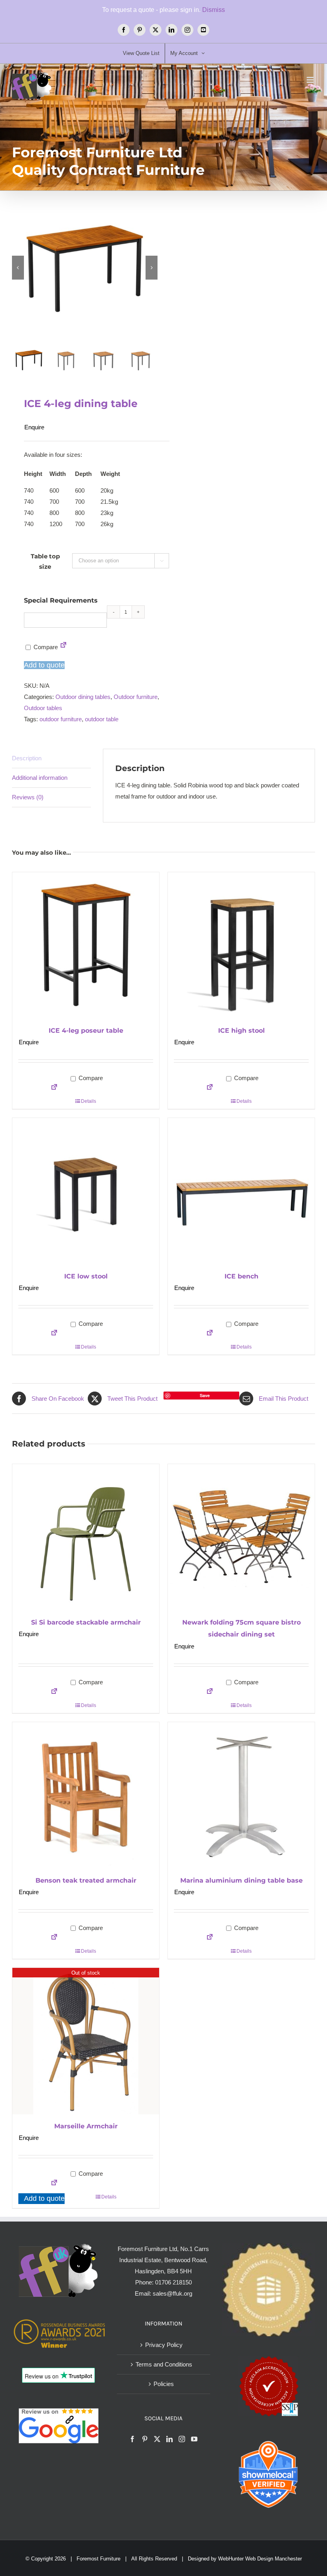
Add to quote (44, 665)
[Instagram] (182, 2439)
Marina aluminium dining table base (241, 1880)
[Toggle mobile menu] (311, 80)
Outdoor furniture (136, 697)
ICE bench (241, 1276)
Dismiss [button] (214, 10)
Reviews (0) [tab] (28, 797)
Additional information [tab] (40, 778)
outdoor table (102, 719)
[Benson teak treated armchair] (86, 1795)
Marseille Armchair (86, 2126)
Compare (45, 647)
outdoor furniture (61, 719)
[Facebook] (132, 2439)
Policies (164, 2384)
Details (89, 1101)
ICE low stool (86, 1276)
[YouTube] (194, 2439)
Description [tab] (27, 758)
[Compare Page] (63, 647)
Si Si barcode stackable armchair (86, 1622)
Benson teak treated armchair (86, 1880)
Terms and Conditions (164, 2364)
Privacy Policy (164, 2345)
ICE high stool (241, 1031)
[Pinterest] (145, 2439)
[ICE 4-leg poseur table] (86, 945)
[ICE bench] (241, 1191)
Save (205, 1395)
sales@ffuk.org (172, 2293)
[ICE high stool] (241, 945)
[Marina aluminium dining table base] (241, 1795)
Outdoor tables (43, 708)
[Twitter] (157, 2439)
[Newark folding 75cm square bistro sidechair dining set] (241, 1537)
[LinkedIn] (169, 2439)
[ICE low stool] (86, 1191)
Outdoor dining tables (83, 697)
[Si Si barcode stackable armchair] (86, 1537)
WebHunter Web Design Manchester (260, 2559)
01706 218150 (173, 2282)
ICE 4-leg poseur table (86, 1031)
